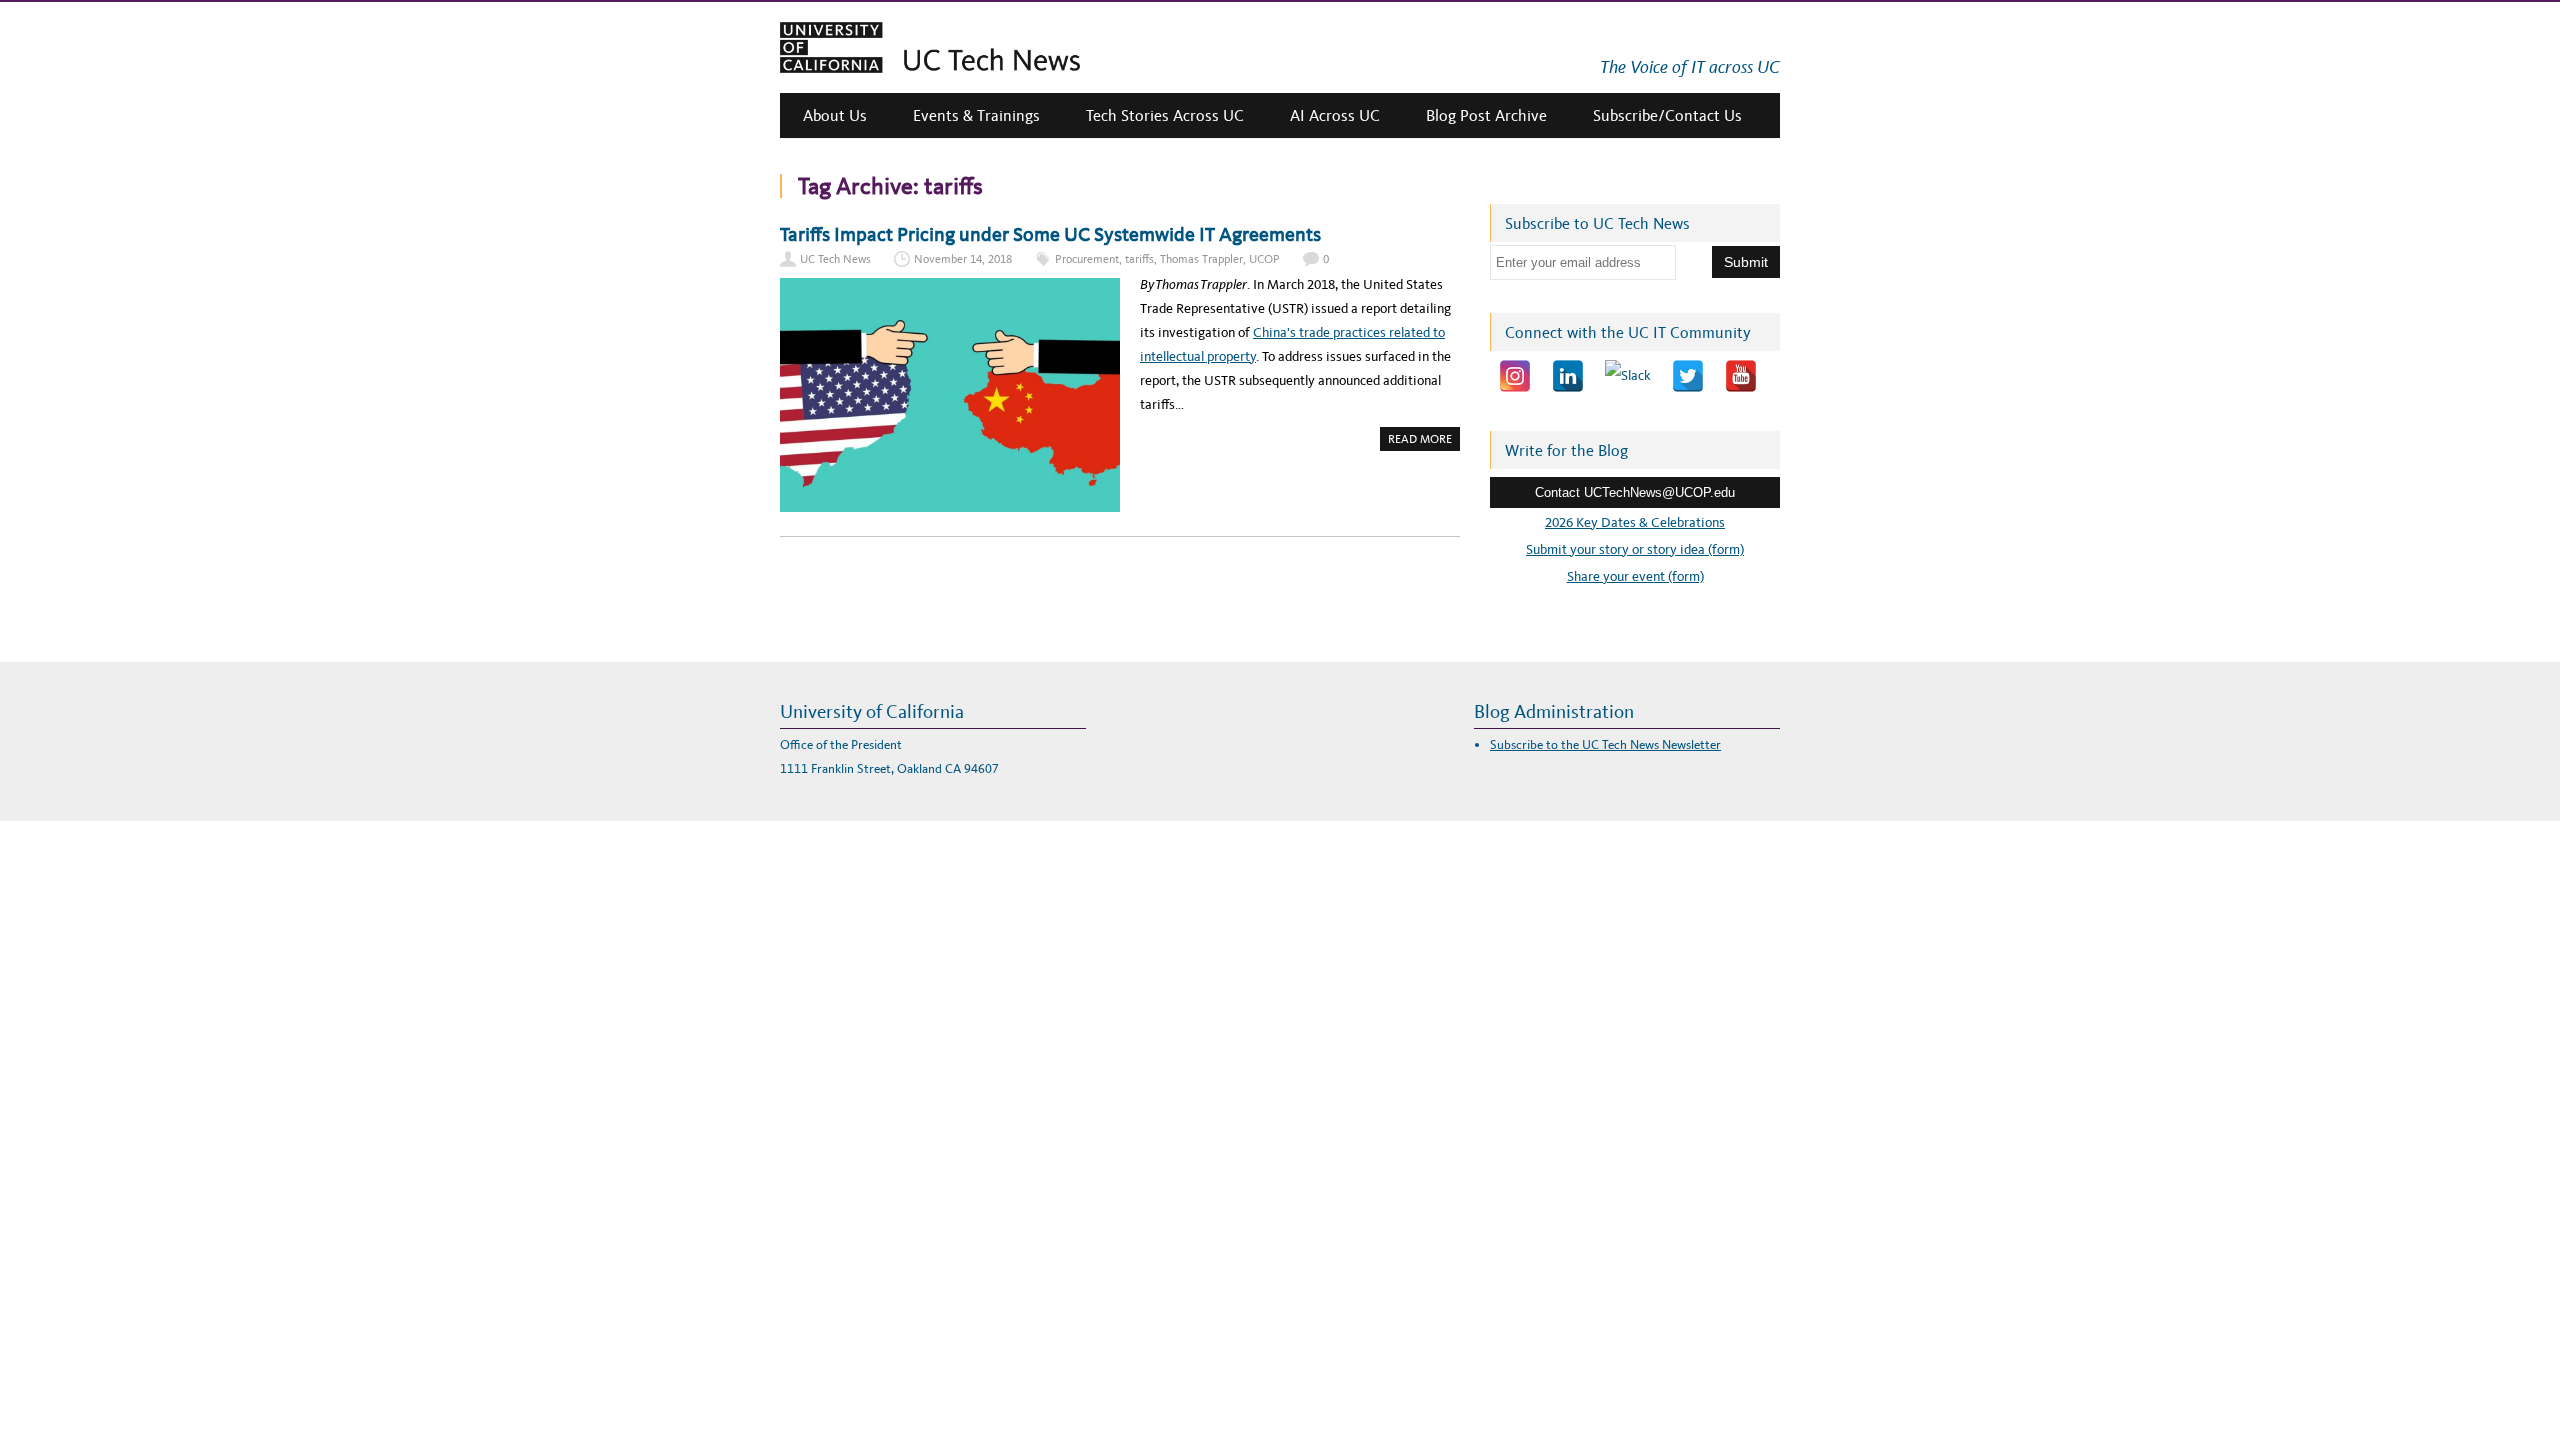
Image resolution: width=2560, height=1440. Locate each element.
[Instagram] (1515, 376)
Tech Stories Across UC (1165, 115)
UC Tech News (835, 259)
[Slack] (1628, 376)
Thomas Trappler (1201, 259)
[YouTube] (1741, 376)
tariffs (1139, 259)
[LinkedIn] (1568, 376)
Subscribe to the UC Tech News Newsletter (1605, 744)
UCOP (1264, 259)
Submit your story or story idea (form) (1635, 549)
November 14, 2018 (963, 259)
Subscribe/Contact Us (1667, 115)
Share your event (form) (1635, 576)
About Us (835, 115)
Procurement (1087, 259)
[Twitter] (1688, 376)
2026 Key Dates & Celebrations (1635, 522)
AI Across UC (1335, 115)
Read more (1424, 441)
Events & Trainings (976, 115)
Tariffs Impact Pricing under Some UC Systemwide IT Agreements (1050, 234)
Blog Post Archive (1486, 115)
